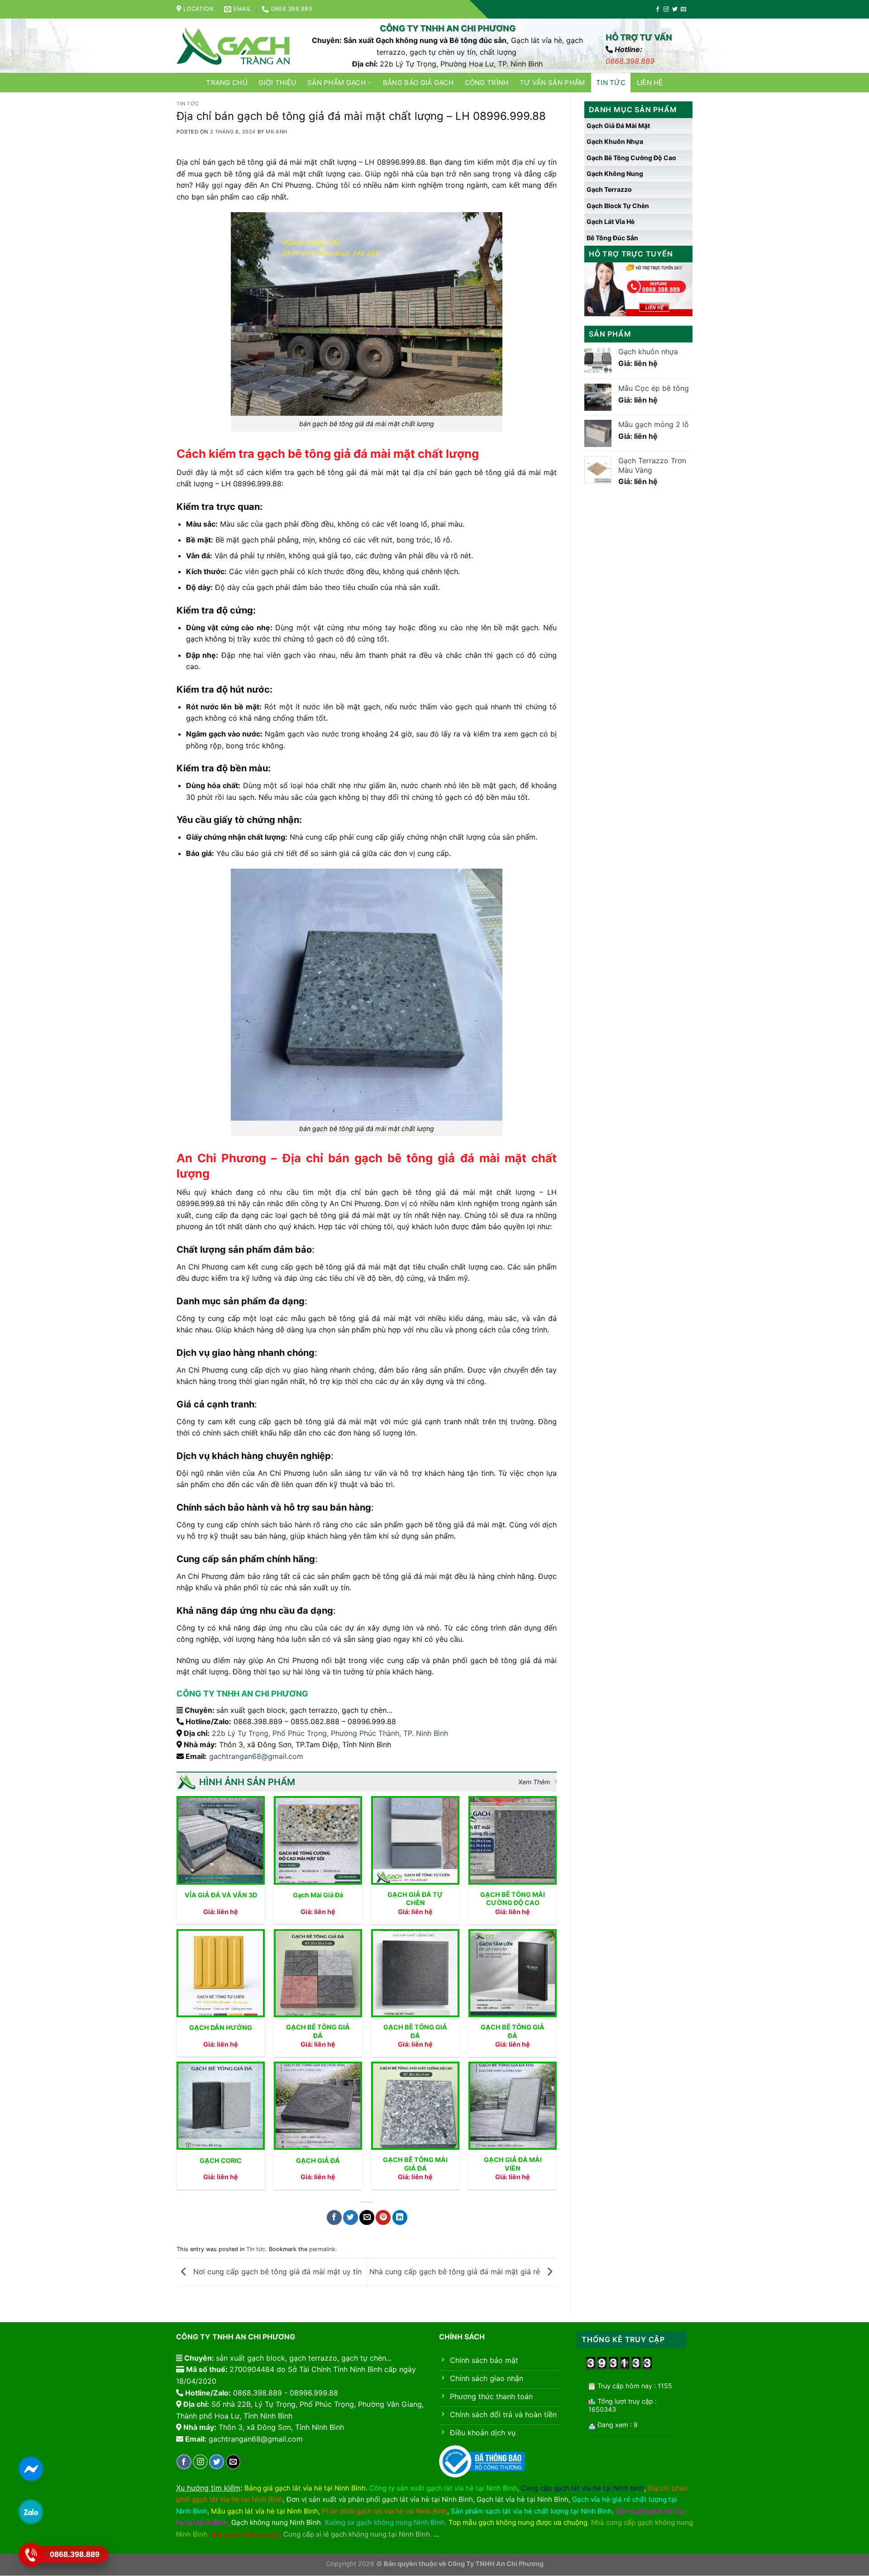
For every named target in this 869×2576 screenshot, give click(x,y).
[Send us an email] (683, 10)
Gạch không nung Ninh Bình (276, 2522)
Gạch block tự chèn (618, 206)
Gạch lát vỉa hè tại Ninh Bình (523, 2499)
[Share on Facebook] (334, 2217)
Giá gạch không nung (245, 2534)
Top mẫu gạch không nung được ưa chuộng (518, 2522)
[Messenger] (31, 2469)
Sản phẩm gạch (337, 83)
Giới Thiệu (277, 83)
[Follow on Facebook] (658, 10)
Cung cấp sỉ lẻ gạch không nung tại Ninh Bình (357, 2534)
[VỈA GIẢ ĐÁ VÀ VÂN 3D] (221, 1840)
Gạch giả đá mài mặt (618, 126)
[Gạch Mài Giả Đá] (318, 1840)
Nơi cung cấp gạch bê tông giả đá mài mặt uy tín (276, 2271)
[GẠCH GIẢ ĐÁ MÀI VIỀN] (513, 2106)
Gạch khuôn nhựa (615, 141)
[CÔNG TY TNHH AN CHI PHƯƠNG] (233, 46)
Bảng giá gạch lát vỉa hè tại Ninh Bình (305, 2488)
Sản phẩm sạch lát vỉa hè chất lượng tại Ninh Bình (531, 2511)
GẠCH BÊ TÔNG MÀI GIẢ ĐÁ (415, 2164)
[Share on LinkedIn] (400, 2217)
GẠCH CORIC (221, 2160)
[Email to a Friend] (367, 2217)
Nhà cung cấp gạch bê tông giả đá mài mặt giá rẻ (456, 2271)
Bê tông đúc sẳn (612, 238)
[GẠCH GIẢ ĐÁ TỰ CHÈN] (415, 1840)
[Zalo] (31, 2512)
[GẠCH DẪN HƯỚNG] (221, 1973)
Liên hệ (650, 83)
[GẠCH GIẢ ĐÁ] (318, 2106)
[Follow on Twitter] (675, 10)
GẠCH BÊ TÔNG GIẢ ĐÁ (318, 2031)
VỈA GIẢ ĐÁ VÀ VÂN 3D (221, 1895)
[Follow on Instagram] (666, 10)
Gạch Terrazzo (609, 189)
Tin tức (611, 83)
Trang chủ (227, 83)
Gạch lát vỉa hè (611, 221)
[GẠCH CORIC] (221, 2106)
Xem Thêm (534, 1782)
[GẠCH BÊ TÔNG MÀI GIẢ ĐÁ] (415, 2106)
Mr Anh (276, 132)
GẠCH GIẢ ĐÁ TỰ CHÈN (415, 1899)
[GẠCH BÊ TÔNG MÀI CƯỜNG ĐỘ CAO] (513, 1840)
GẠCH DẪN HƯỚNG (221, 2027)
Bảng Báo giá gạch (418, 83)
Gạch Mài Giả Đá (318, 1895)
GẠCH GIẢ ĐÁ (318, 2160)
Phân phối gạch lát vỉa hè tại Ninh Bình (384, 2511)
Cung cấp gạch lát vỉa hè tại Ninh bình (583, 2488)
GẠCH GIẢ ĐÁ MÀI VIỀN (513, 2164)
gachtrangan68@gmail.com (256, 1756)
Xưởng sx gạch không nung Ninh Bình (385, 2522)
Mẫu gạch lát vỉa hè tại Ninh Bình (265, 2511)
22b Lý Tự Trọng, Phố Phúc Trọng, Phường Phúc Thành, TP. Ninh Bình (330, 1733)
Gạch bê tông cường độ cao (631, 158)
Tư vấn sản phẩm (552, 83)
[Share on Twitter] (351, 2217)
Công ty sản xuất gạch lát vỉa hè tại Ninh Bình (443, 2488)
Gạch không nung (615, 173)
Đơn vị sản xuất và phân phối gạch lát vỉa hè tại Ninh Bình (380, 2499)
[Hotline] (31, 2555)
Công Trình (487, 83)
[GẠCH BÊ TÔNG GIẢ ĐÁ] (318, 1973)
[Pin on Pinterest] (383, 2217)
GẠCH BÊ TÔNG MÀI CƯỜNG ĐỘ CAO (513, 1899)
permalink (322, 2249)
